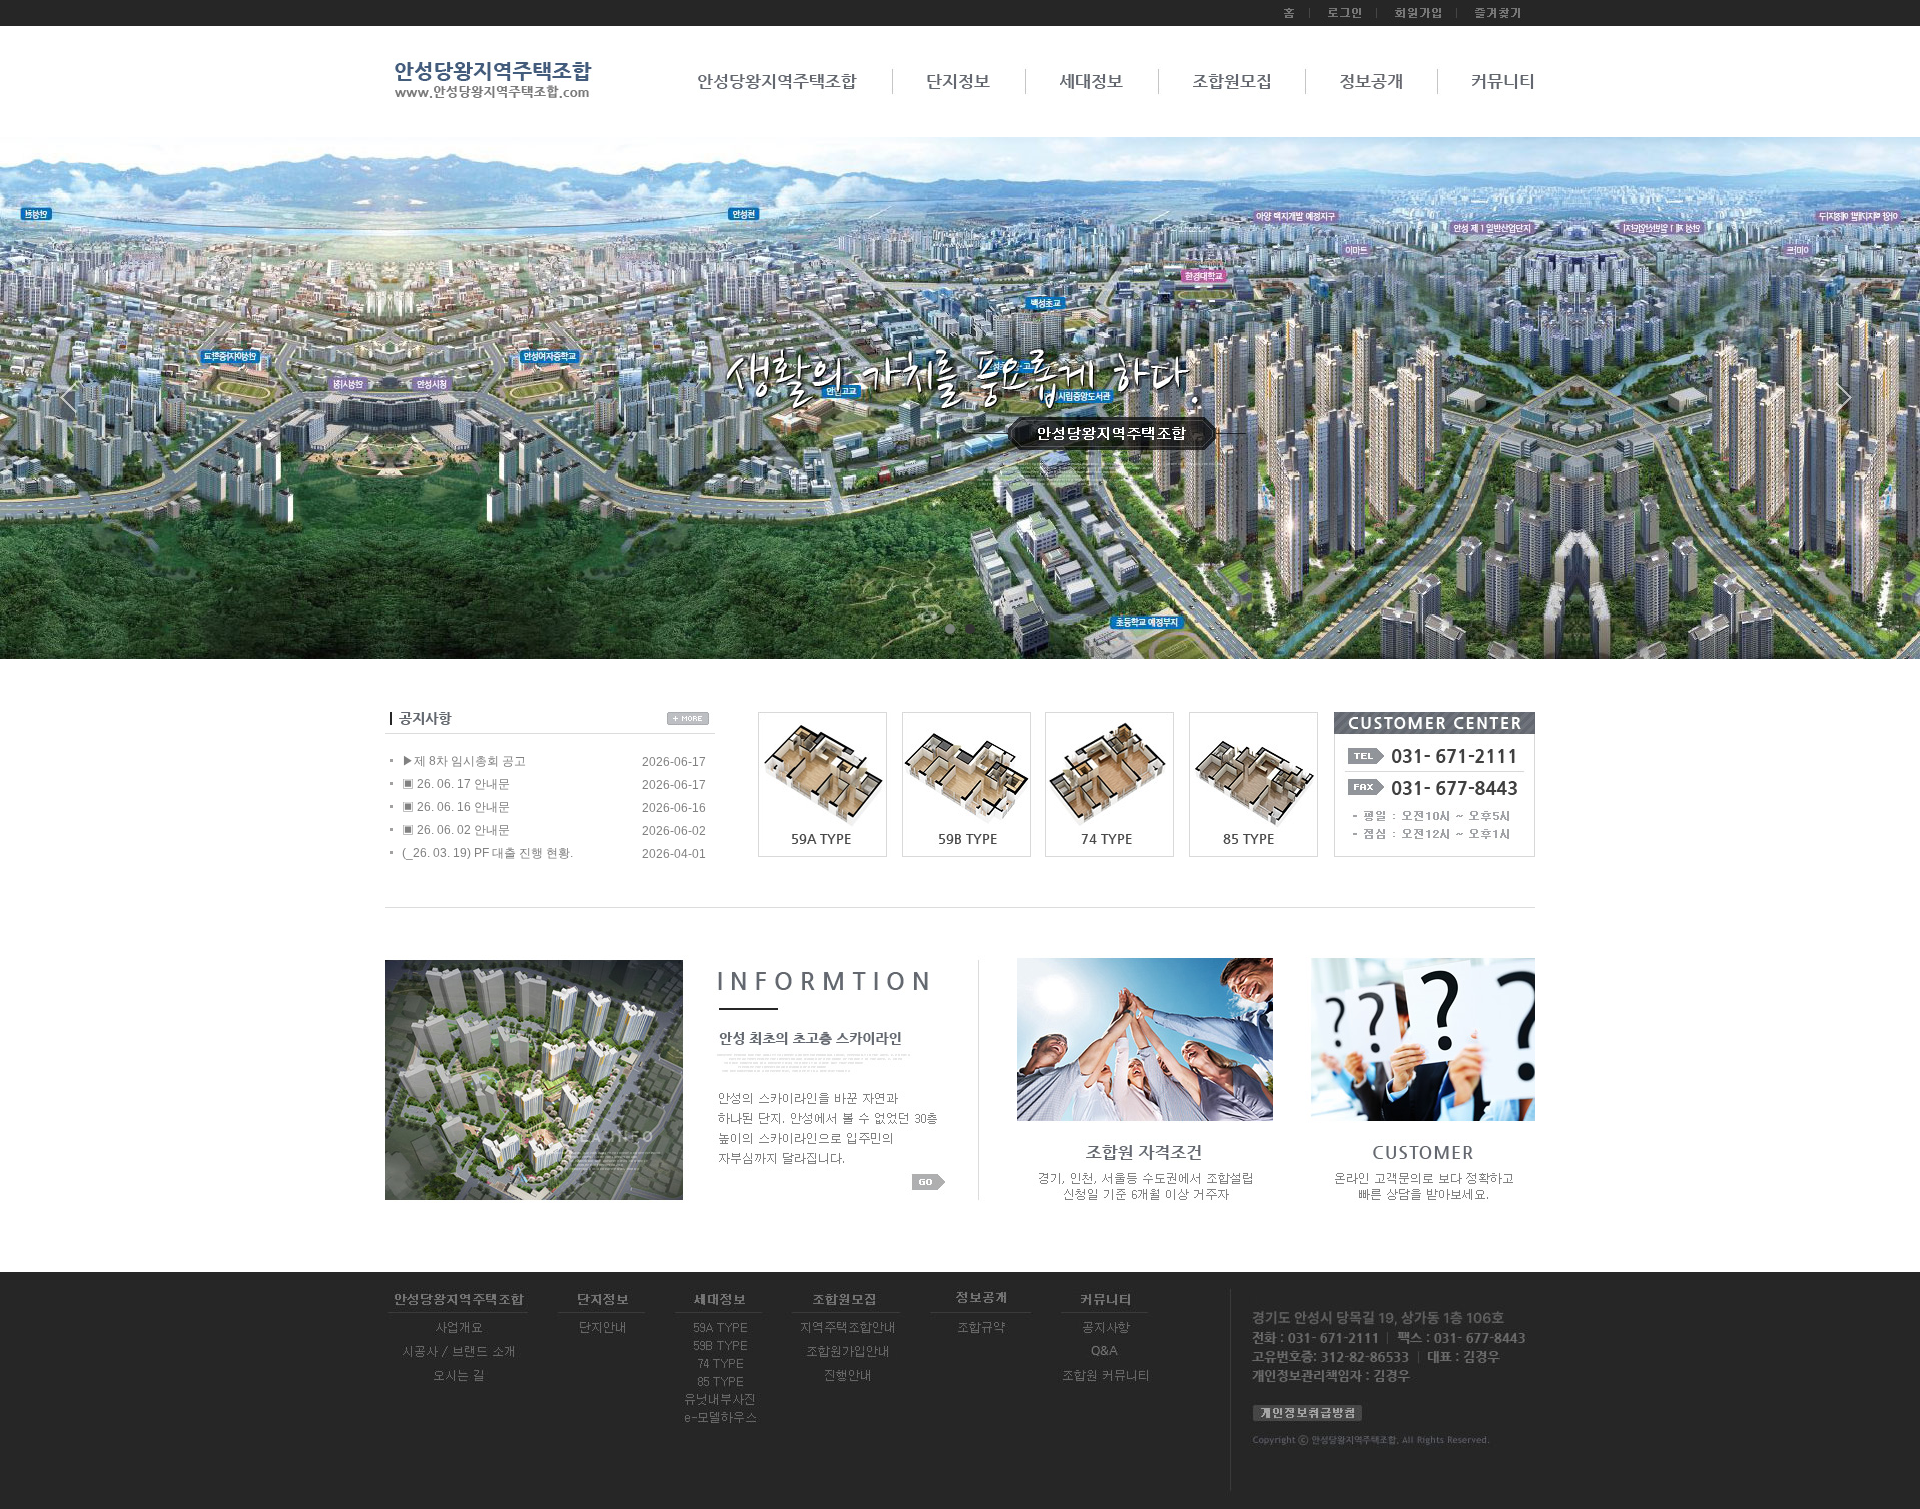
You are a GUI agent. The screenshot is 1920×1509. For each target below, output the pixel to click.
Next (1844, 405)
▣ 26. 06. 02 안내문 (456, 830)
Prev (76, 405)
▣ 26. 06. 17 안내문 (456, 784)
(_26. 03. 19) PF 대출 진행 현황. (487, 853)
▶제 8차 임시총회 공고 (464, 761)
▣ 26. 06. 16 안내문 (456, 807)
